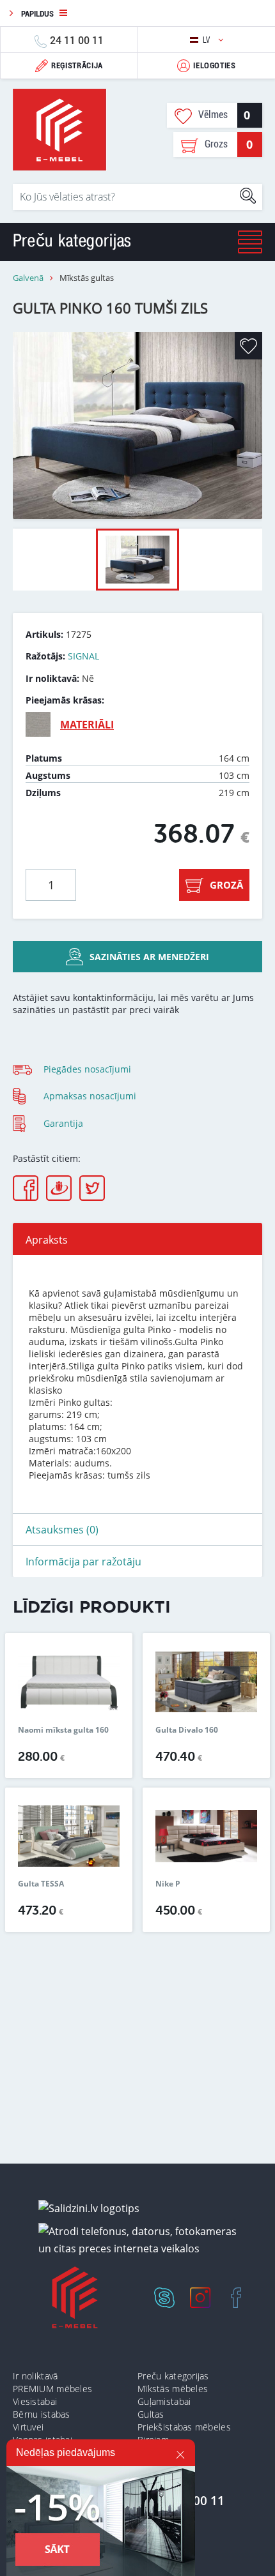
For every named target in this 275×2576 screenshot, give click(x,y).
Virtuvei (28, 2427)
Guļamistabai (164, 2401)
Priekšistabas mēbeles (184, 2427)
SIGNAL (83, 656)
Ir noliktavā (35, 2376)
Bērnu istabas (42, 2414)
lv (208, 40)
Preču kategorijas (173, 2376)
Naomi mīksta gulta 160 (63, 1730)
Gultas (151, 2414)
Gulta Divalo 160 (187, 1730)
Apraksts (47, 1240)
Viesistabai (35, 2401)
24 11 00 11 (77, 40)
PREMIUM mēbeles (52, 2389)
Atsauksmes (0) (62, 1530)
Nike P (168, 1884)
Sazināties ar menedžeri (149, 957)
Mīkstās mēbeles (173, 2389)
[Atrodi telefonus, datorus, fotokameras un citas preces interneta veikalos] (142, 2240)
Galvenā (28, 278)
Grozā (226, 885)
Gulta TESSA (41, 1884)
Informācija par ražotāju (83, 1562)
